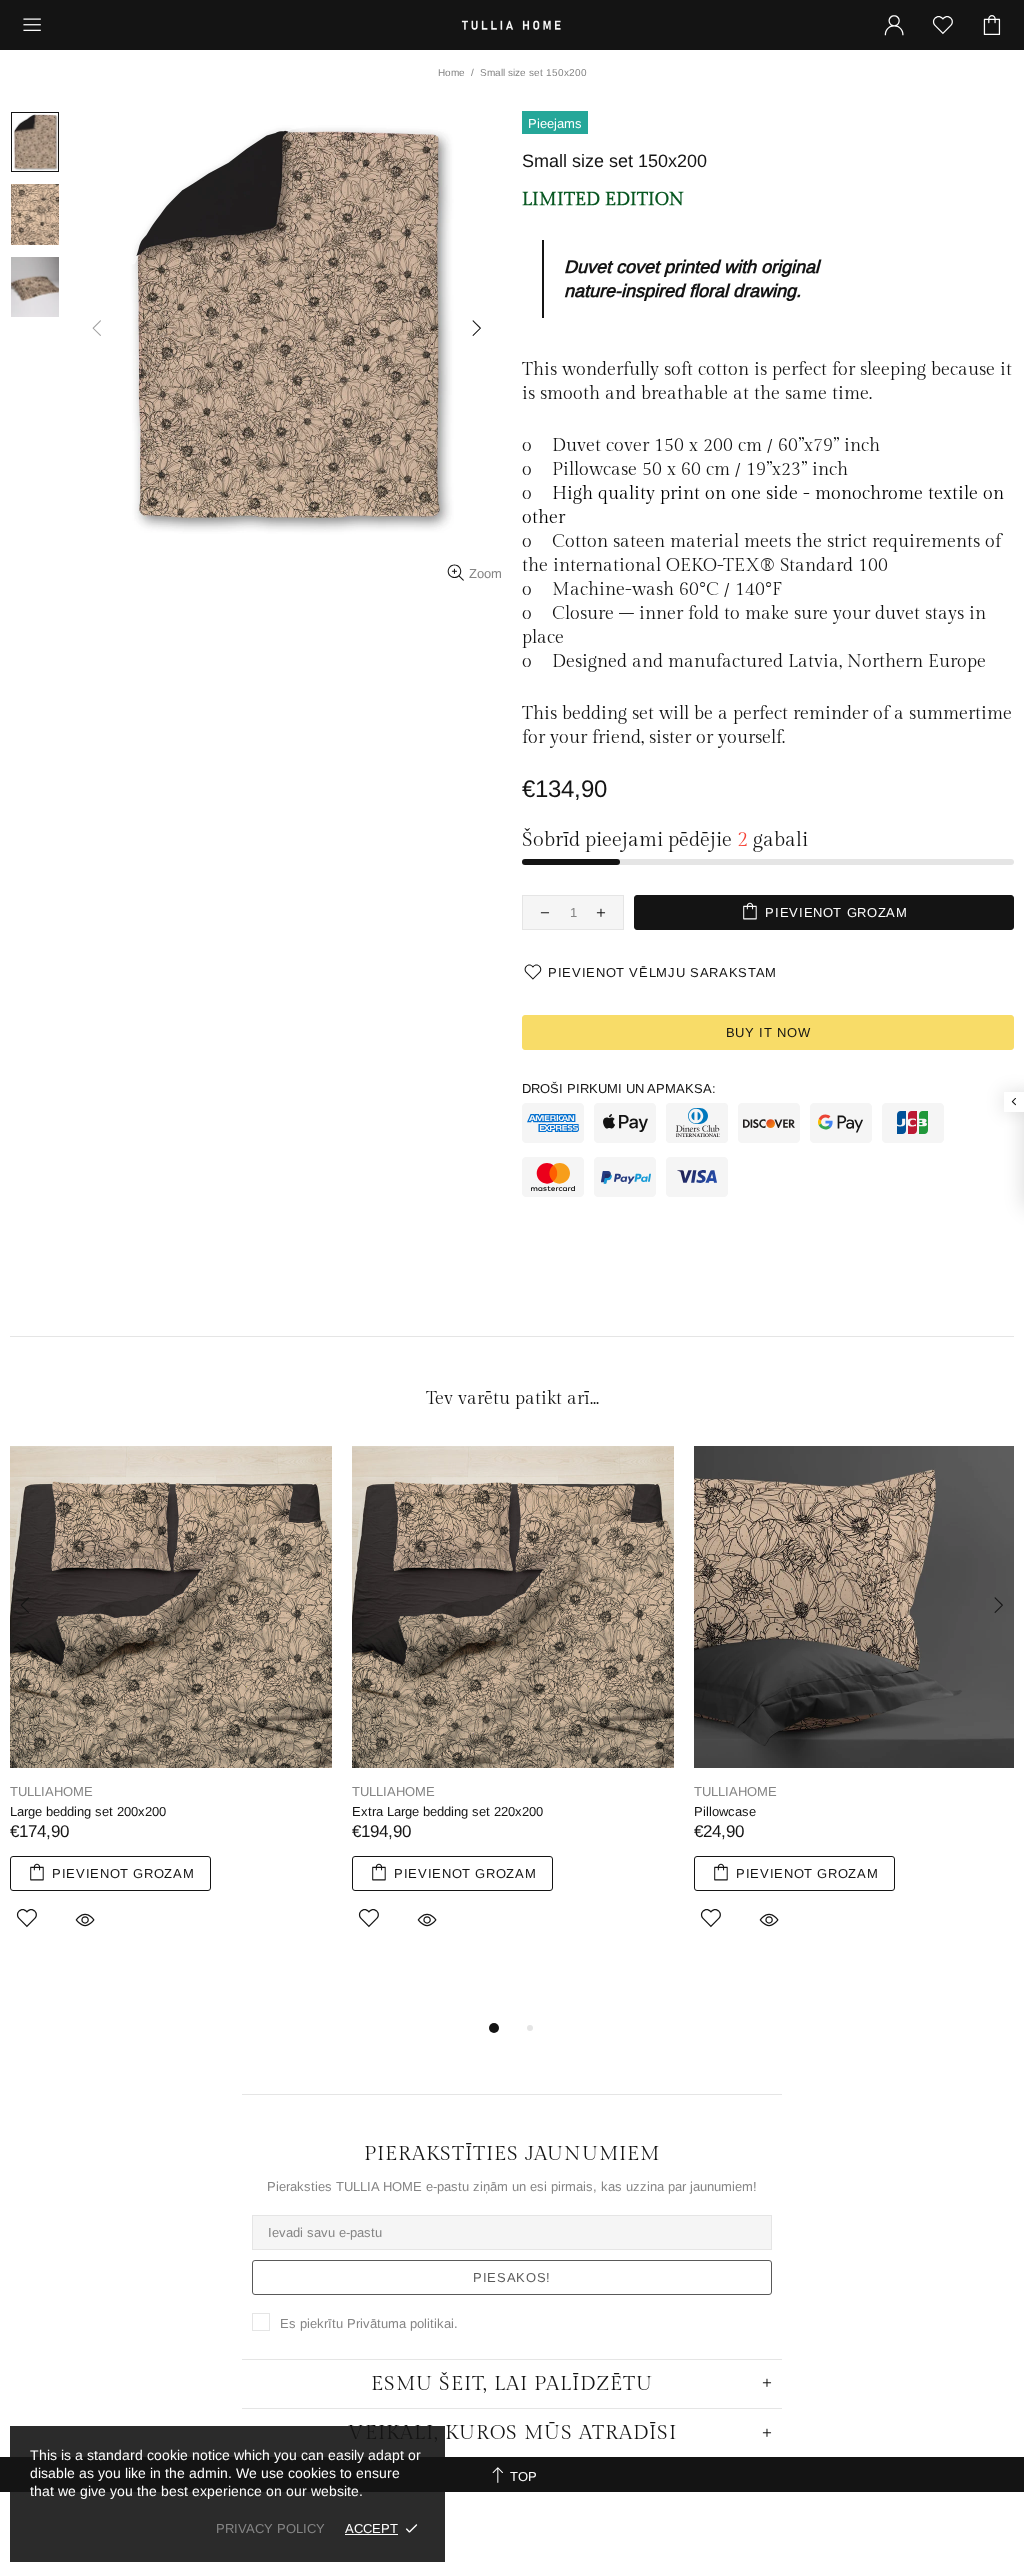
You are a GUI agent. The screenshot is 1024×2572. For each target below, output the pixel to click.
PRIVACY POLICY (270, 2528)
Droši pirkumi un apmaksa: (619, 1088)
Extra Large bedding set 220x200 (447, 1811)
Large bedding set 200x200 (88, 1811)
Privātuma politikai (400, 2323)
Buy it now (768, 1032)
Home (451, 72)
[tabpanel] (171, 1711)
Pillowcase (725, 1811)
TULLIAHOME (512, 24)
